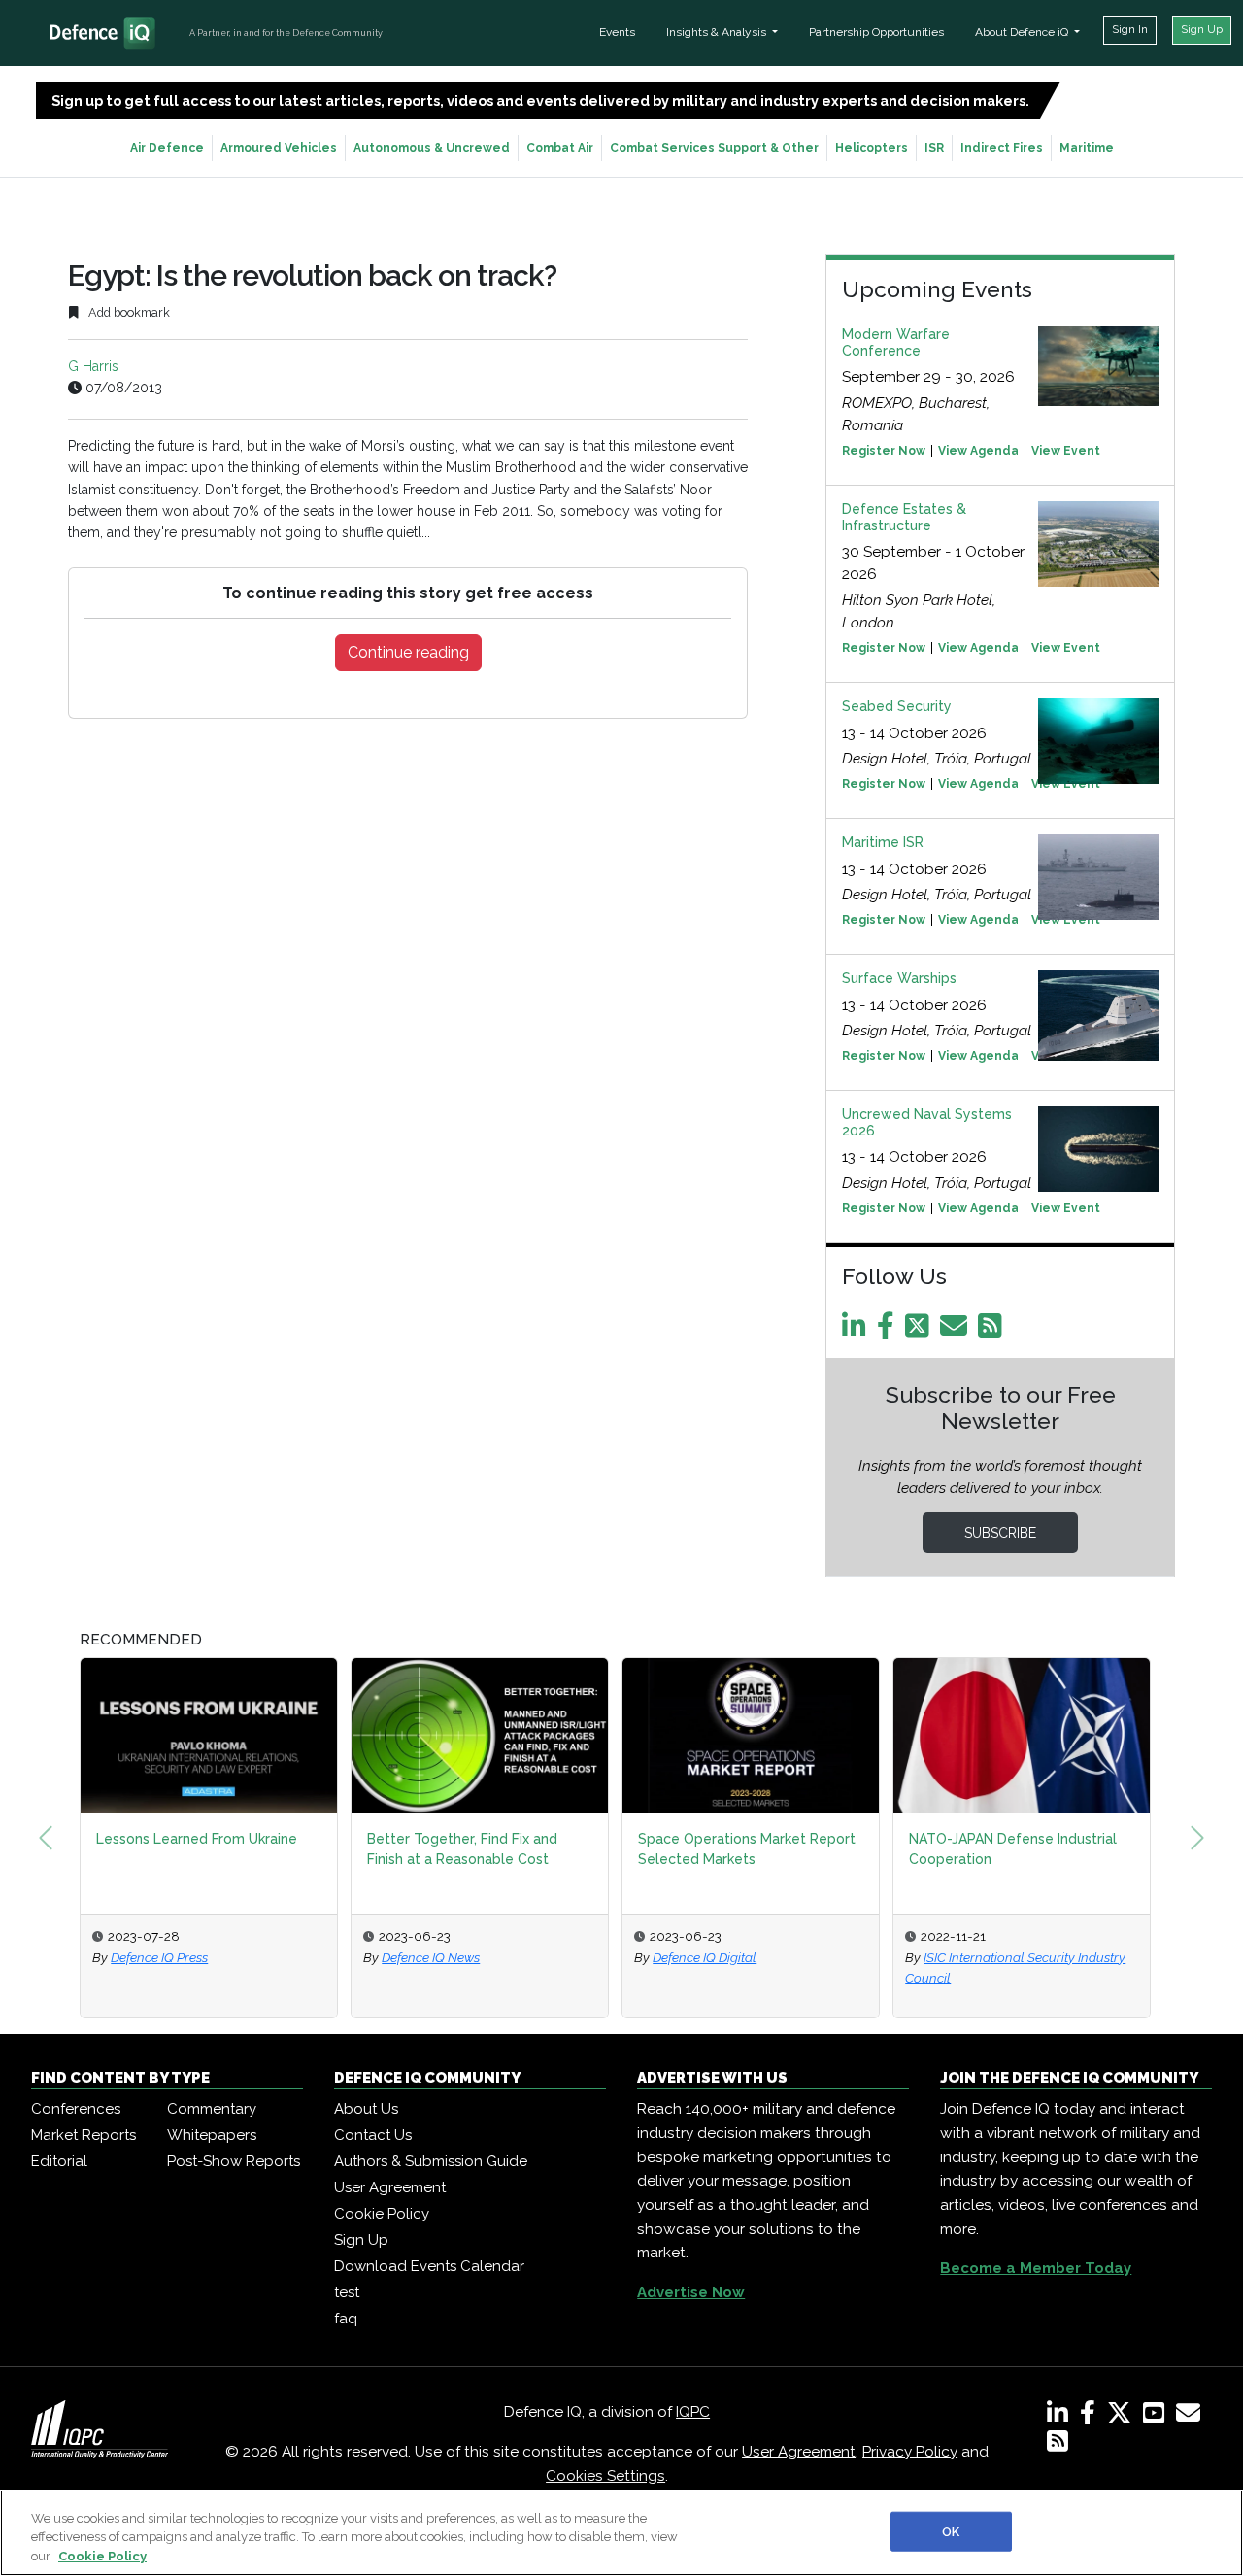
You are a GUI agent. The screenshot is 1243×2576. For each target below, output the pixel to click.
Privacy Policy (910, 2452)
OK (951, 2531)
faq (346, 2319)
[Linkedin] (857, 1331)
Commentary (212, 2109)
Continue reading (408, 652)
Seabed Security (897, 706)
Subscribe (1000, 1533)
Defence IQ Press (159, 1957)
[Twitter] (921, 1331)
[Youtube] (1158, 2417)
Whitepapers (212, 2135)
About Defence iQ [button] (1023, 32)
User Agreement (390, 2187)
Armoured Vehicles (279, 148)
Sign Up (1202, 29)
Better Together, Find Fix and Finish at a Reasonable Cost (462, 1849)
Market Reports (84, 2135)
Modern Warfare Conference (896, 342)
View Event (1066, 451)
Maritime (1087, 148)
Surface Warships (899, 978)
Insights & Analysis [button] (718, 32)
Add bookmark (128, 312)
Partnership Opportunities (876, 32)
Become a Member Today (1036, 2268)
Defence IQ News (431, 1957)
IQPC (693, 2412)
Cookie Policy (382, 2214)
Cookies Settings (605, 2476)
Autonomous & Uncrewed (432, 148)
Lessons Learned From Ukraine (197, 1839)
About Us (366, 2109)
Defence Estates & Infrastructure (904, 517)
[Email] (957, 1331)
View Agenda (978, 451)
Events (617, 32)
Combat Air (560, 148)
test (347, 2292)
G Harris (93, 366)
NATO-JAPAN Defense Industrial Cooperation (1013, 1849)
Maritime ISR (883, 842)
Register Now (884, 451)
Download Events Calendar (429, 2266)
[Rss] (993, 1331)
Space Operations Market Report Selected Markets (747, 1849)
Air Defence (167, 148)
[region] (621, 2533)
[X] (1123, 2417)
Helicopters (872, 148)
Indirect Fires (1002, 148)
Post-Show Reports (234, 2161)
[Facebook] (889, 1331)
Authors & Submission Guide (431, 2161)
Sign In (1130, 29)
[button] (46, 1838)
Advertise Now (691, 2292)
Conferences (76, 2109)
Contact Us (373, 2135)
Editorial (59, 2161)
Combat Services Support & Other (714, 148)
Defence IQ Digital (705, 1957)
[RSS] (1058, 2445)
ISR (934, 148)
